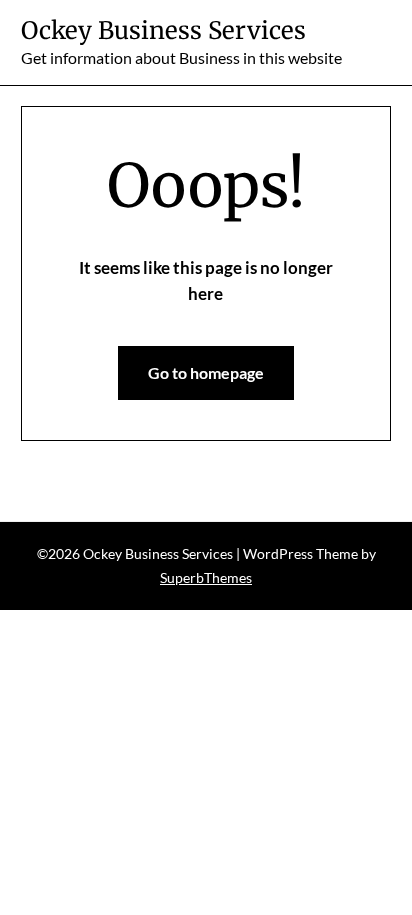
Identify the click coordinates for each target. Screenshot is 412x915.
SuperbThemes (206, 577)
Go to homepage (206, 372)
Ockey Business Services (163, 30)
